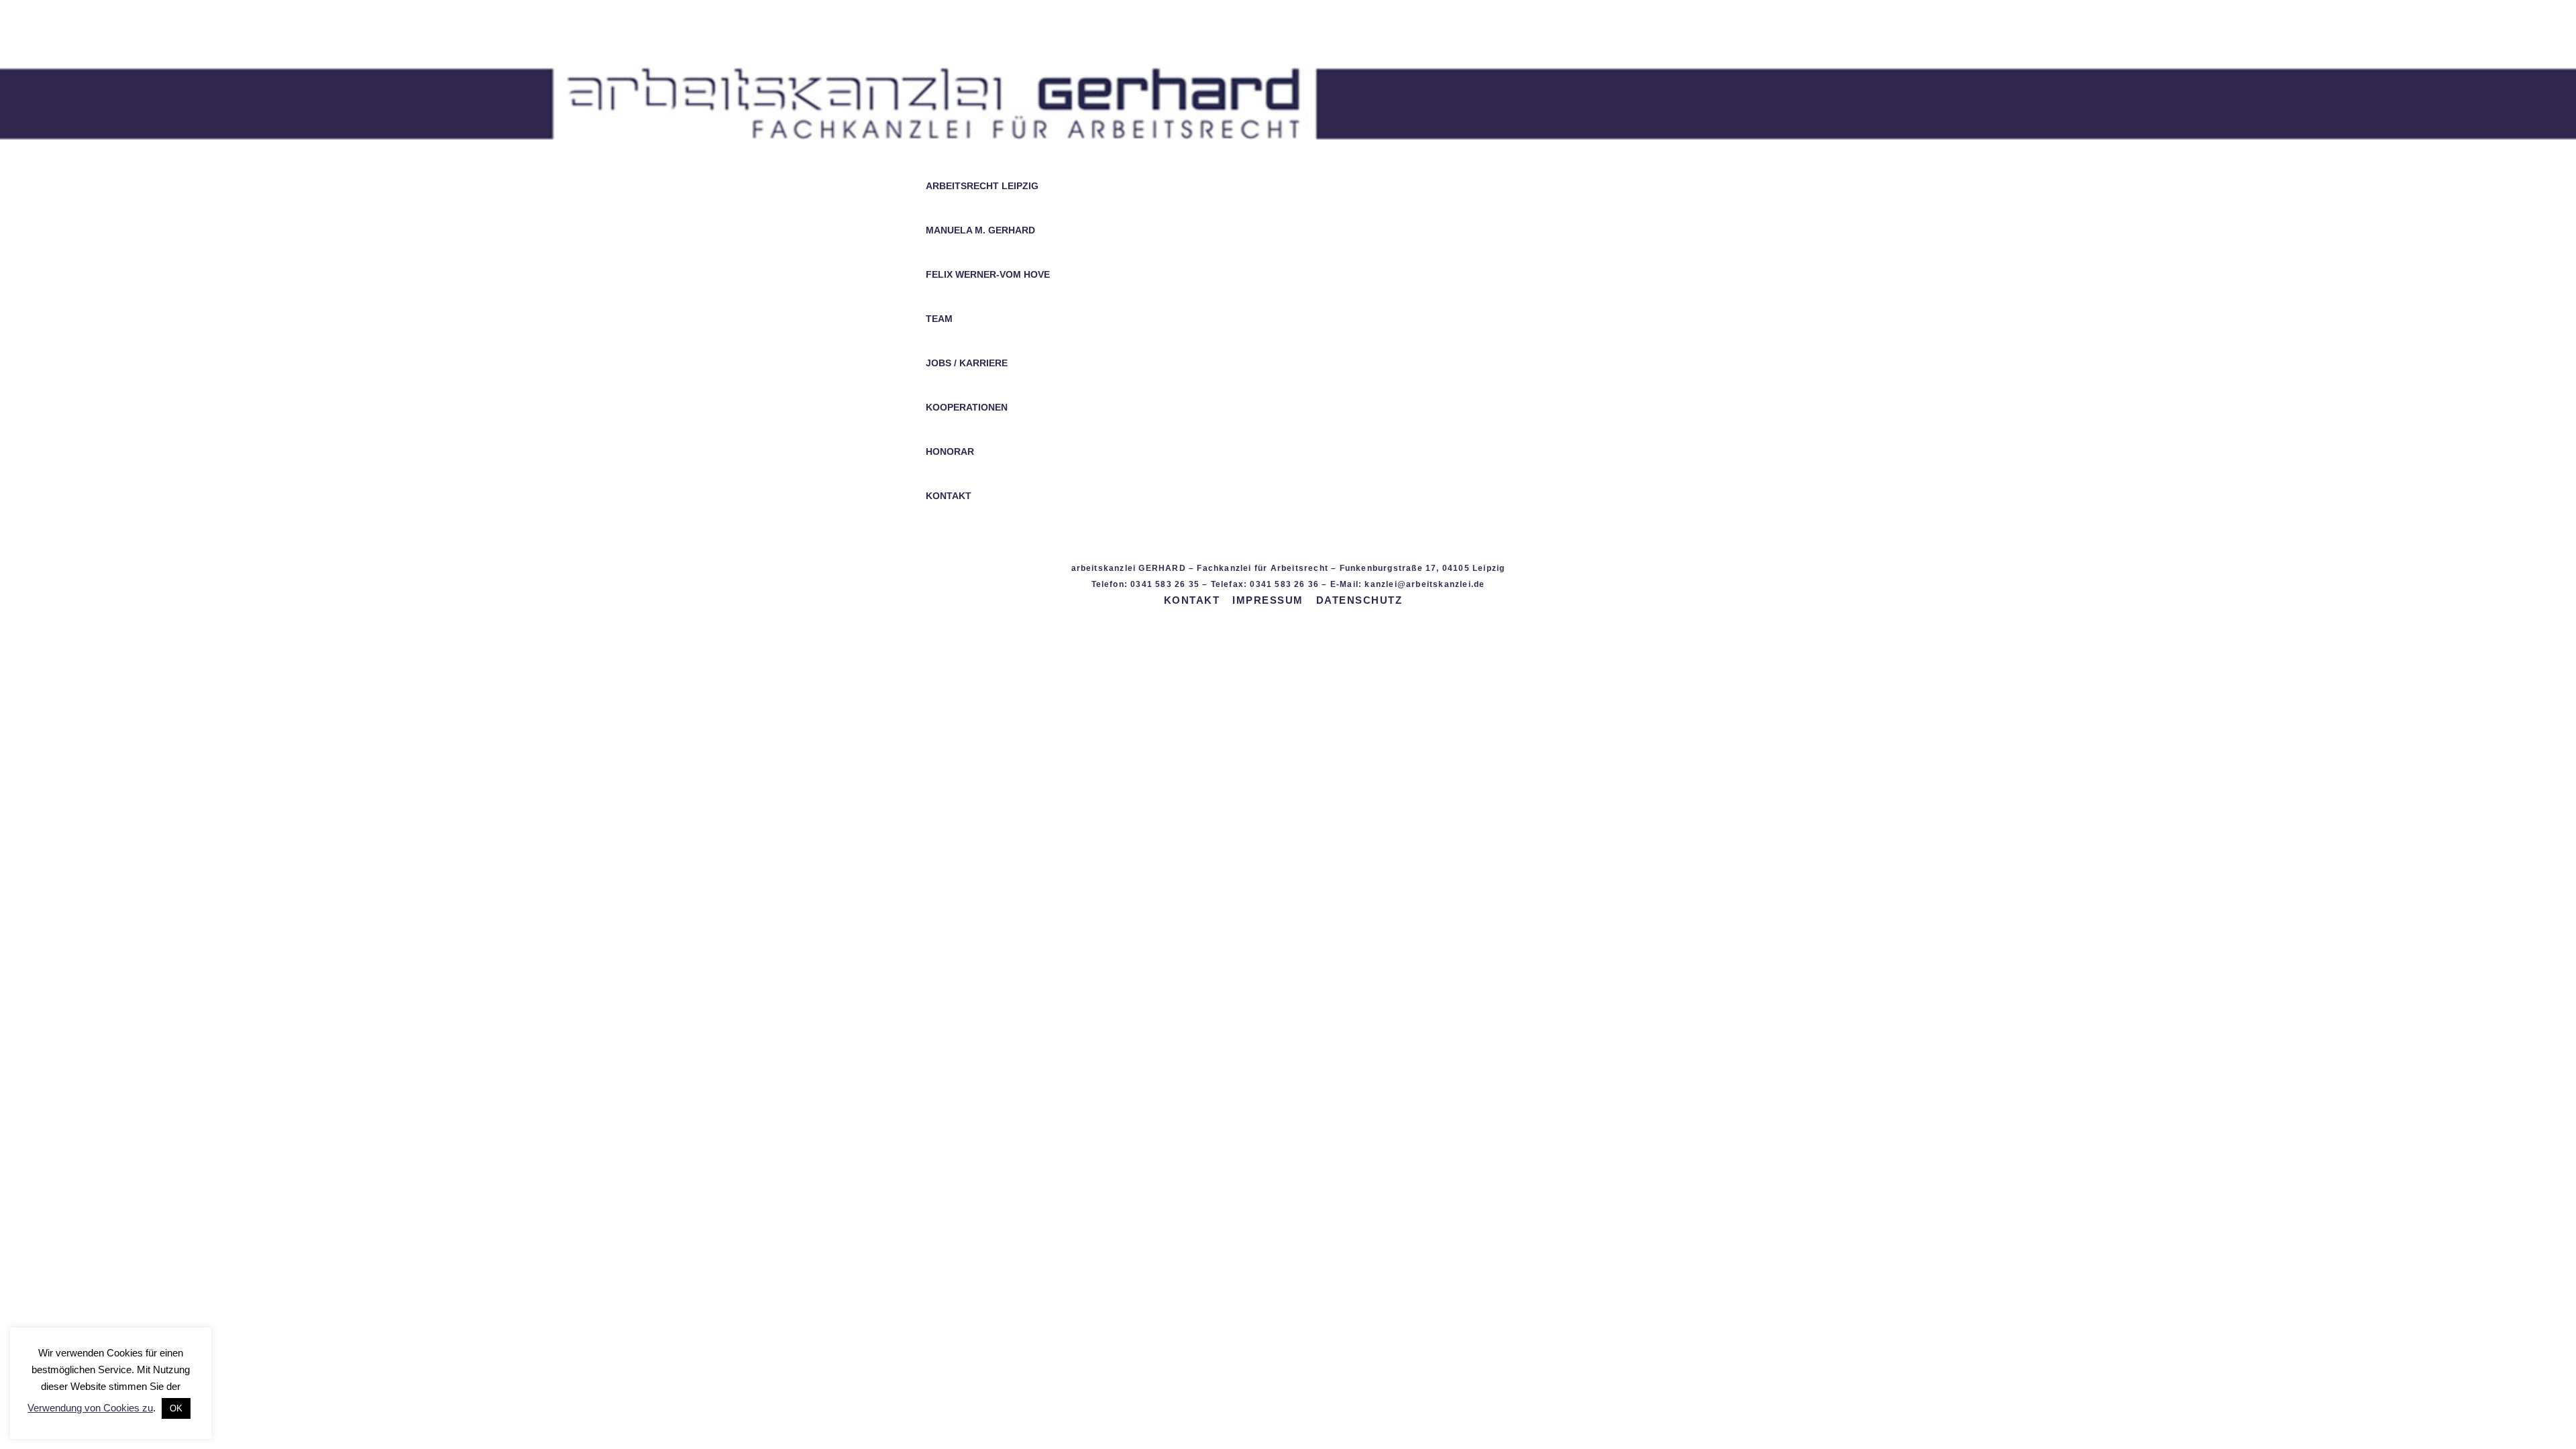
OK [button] (176, 1408)
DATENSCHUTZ (1359, 600)
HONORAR (950, 452)
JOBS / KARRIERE (967, 363)
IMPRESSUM (1268, 600)
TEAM (939, 319)
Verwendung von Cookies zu (90, 1408)
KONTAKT (949, 496)
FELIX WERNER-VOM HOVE (988, 275)
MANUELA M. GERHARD (980, 230)
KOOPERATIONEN (967, 408)
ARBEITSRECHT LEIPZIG (982, 186)
